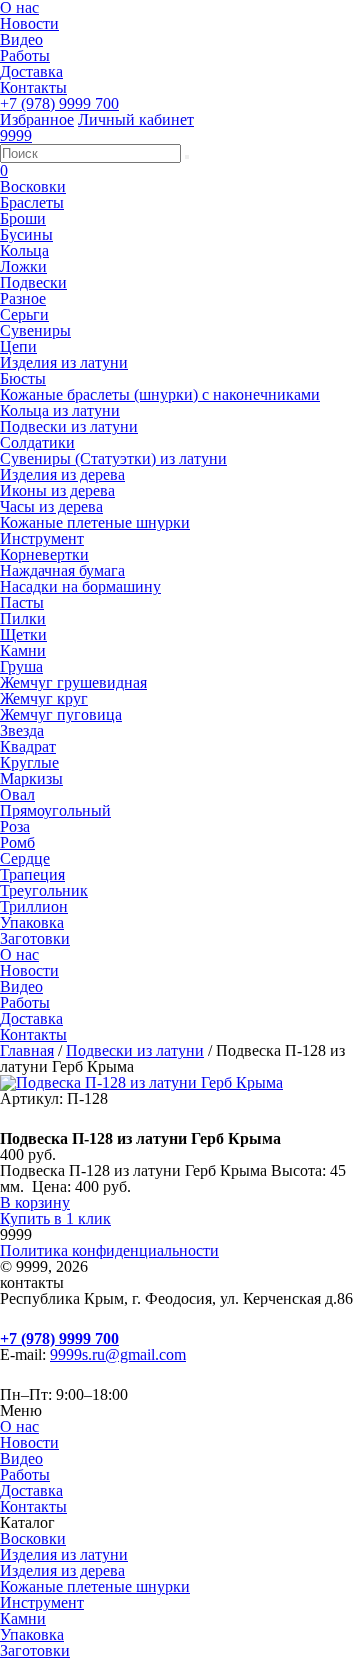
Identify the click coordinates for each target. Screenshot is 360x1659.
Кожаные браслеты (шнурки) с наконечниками (160, 394)
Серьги (24, 314)
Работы (25, 55)
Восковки (33, 186)
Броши (23, 218)
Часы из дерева (51, 506)
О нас (19, 954)
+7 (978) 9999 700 (59, 103)
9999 (16, 135)
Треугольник (44, 890)
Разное (23, 298)
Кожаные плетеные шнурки (95, 522)
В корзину (35, 1202)
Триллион (34, 906)
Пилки (23, 618)
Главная (27, 1050)
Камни (23, 650)
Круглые (29, 762)
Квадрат (28, 746)
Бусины (26, 234)
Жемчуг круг (44, 698)
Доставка (31, 71)
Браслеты (32, 202)
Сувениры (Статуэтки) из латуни (113, 458)
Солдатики (37, 442)
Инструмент (42, 538)
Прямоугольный (55, 810)
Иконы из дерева (57, 490)
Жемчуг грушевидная (73, 682)
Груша (21, 666)
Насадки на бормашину (80, 586)
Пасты (22, 602)
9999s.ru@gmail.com (118, 1354)
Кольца (24, 250)
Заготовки (35, 938)
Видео (21, 39)
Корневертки (44, 554)
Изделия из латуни (64, 362)
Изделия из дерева (62, 474)
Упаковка (32, 922)
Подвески (33, 282)
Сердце (25, 858)
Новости (29, 23)
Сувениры (35, 330)
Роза (15, 826)
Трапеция (32, 874)
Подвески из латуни (69, 426)
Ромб (17, 842)
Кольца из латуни (60, 410)
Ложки (23, 266)
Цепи (18, 346)
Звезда (22, 730)
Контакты (33, 87)
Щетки (23, 634)
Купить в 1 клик (55, 1218)
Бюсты (23, 378)
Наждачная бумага (62, 570)
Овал (17, 794)
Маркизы (31, 778)
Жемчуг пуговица (61, 714)
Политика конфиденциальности (109, 1250)
